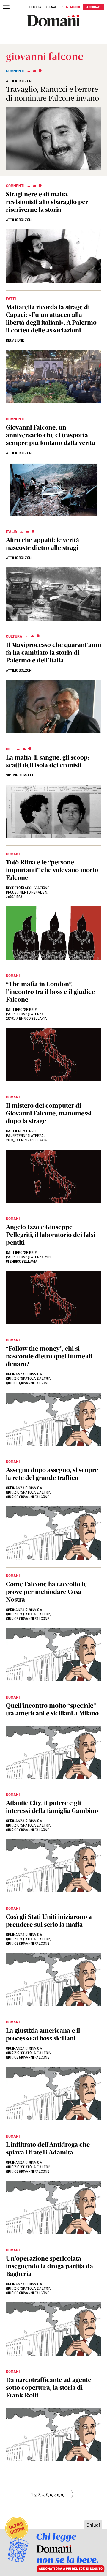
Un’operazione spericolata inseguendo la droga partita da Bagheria (49, 2266)
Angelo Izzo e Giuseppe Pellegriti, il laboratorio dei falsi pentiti (51, 1235)
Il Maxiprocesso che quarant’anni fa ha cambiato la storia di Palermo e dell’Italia (53, 652)
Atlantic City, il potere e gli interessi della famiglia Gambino (52, 1807)
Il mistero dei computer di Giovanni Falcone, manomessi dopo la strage (49, 1113)
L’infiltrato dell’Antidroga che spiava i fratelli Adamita (48, 2148)
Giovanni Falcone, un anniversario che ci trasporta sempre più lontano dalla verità (51, 435)
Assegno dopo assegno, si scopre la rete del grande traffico (52, 1474)
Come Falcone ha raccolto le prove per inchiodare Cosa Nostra (46, 1592)
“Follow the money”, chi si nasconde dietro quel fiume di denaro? (49, 1356)
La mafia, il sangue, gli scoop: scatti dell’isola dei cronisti (48, 761)
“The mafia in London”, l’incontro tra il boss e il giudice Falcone (50, 992)
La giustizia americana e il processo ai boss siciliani (43, 2034)
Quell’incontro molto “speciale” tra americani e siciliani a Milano (52, 1709)
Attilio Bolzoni (19, 81)
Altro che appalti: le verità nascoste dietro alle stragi (43, 544)
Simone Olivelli (19, 775)
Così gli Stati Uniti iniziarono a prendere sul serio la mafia (49, 1921)
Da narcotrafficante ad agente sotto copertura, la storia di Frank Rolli (49, 2388)
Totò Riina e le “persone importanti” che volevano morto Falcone (52, 870)
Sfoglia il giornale (44, 7)
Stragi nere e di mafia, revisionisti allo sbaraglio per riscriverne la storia (47, 202)
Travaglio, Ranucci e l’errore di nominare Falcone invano (52, 94)
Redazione (15, 340)
